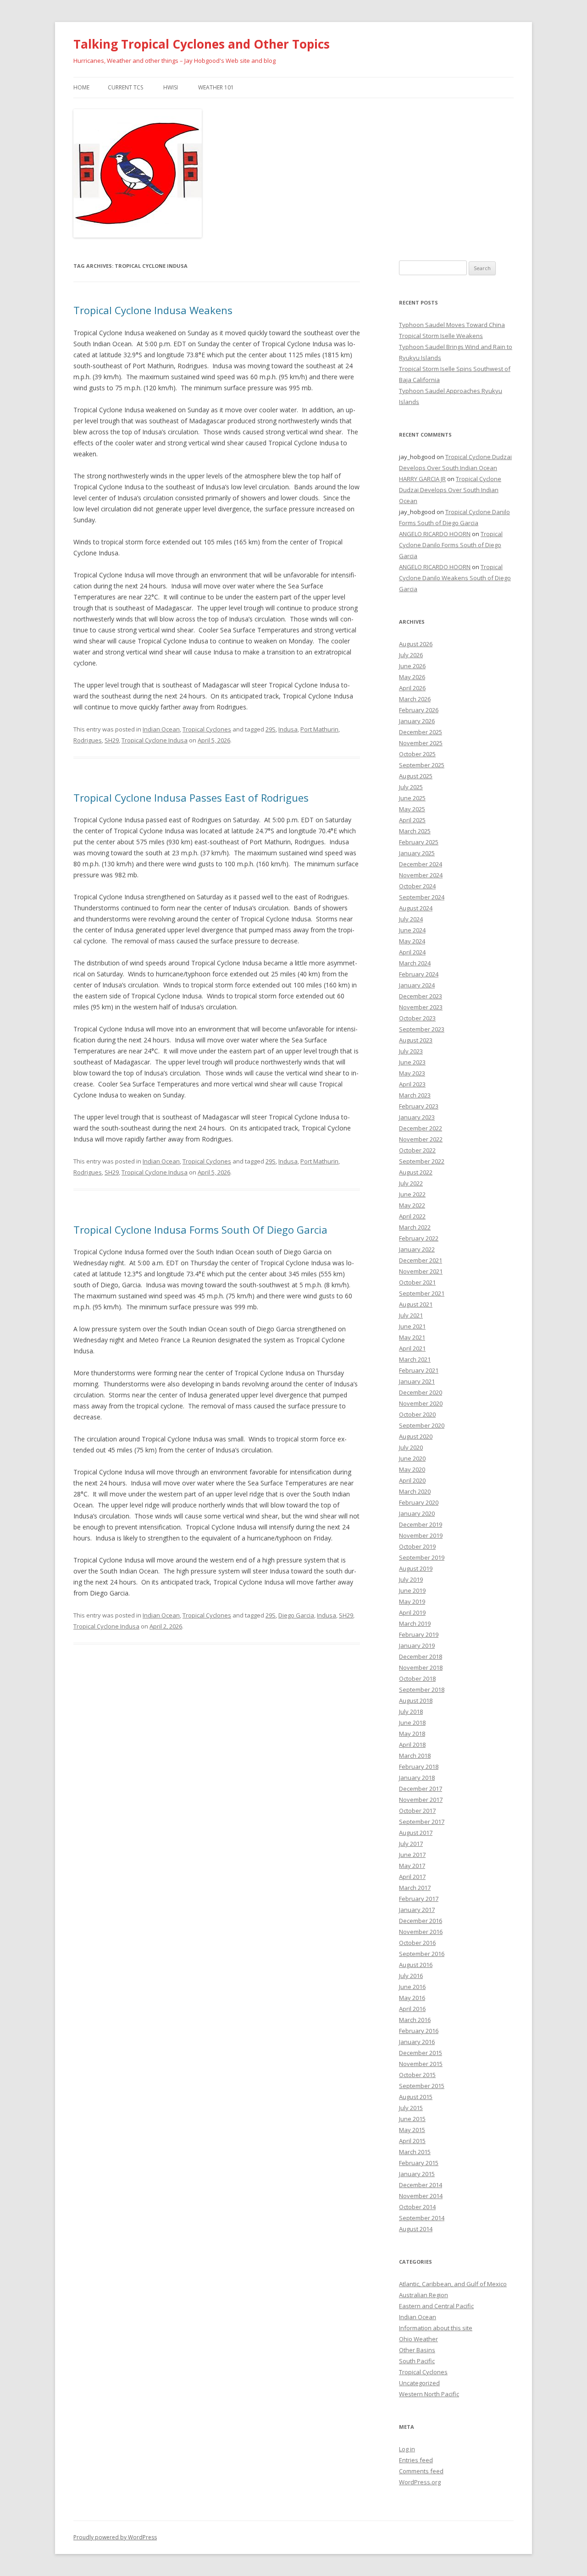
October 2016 (417, 1943)
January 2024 (417, 985)
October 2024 (417, 886)
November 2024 (421, 875)
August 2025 (416, 776)
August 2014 (416, 2229)
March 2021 (415, 1359)
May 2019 (412, 1601)
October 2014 (417, 2207)
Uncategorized (419, 2383)
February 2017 (419, 1899)
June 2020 (412, 1458)
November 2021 (421, 1271)
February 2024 (419, 974)
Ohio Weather (418, 2339)
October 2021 (417, 1282)
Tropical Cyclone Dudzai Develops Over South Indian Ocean (450, 490)
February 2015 (419, 2163)
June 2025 (412, 798)
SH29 (112, 740)
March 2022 (415, 1227)
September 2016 (422, 1954)
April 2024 (412, 952)
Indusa (288, 729)
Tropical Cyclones (207, 729)
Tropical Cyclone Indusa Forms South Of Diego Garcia (200, 1230)
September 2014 (422, 2218)
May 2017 (412, 1866)
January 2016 (417, 2042)
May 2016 (412, 1998)
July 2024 (411, 919)
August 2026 (416, 644)
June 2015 (412, 2119)
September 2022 (422, 1161)
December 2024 (421, 864)
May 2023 (412, 1073)
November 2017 (421, 1800)
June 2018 (412, 1723)
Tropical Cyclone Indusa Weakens (153, 310)
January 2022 (417, 1249)
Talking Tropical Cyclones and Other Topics (202, 44)
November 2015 (421, 2064)
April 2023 (412, 1084)
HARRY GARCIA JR (422, 479)
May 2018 (412, 1734)
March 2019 (415, 1623)
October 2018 (417, 1679)
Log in (407, 2449)
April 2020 (412, 1480)
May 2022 (412, 1205)
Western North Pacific (429, 2394)
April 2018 (412, 1745)
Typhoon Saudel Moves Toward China (452, 325)
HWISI (171, 87)
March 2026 (415, 699)
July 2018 (411, 1712)
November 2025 (421, 743)
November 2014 (421, 2196)
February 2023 (419, 1106)
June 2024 (412, 930)
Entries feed (416, 2460)
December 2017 (421, 1789)
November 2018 (421, 1667)
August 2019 (416, 1568)
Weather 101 (216, 87)
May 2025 (412, 809)
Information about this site (436, 2328)
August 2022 (416, 1172)
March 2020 (415, 1491)
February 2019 (419, 1634)
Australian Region (424, 2295)
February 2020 (419, 1502)
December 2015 (421, 2053)
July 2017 (411, 1844)
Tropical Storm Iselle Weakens (441, 336)
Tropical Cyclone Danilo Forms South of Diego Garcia (451, 545)
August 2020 (416, 1436)
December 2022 (421, 1128)
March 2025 (415, 831)
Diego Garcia (296, 1615)
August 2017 (416, 1833)
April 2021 (412, 1348)
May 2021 (412, 1337)
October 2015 (417, 2075)
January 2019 (417, 1645)
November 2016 (421, 1932)
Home (81, 87)
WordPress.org (420, 2482)
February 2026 (419, 710)
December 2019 (421, 1524)
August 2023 (416, 1040)
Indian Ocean (161, 729)
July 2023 (411, 1051)
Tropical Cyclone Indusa (155, 740)
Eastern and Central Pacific (436, 2306)
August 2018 (416, 1701)
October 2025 (417, 754)
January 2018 (417, 1778)
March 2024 (415, 963)
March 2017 (415, 1888)
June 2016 (412, 1987)
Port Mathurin (319, 729)
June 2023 (412, 1062)
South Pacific (417, 2361)
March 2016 (415, 2020)
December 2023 (421, 996)
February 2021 (419, 1370)
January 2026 (417, 721)
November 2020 (421, 1403)
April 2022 (412, 1216)
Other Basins (417, 2350)
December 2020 (421, 1392)
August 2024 (416, 908)
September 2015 (422, 2086)
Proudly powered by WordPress (115, 2537)
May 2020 (412, 1469)
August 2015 (416, 2097)
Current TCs (125, 87)
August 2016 (416, 1965)
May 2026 (412, 677)
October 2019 (417, 1546)
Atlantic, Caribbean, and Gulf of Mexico (453, 2284)
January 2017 (417, 1910)
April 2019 (412, 1612)
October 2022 (417, 1150)
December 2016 (421, 1921)
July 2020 (411, 1447)
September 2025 (422, 765)
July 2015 (411, 2108)
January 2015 (417, 2174)
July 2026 (411, 655)
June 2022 (412, 1194)
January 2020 (417, 1513)
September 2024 (422, 897)
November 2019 (421, 1535)
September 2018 (422, 1690)
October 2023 (417, 1018)
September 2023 (422, 1029)
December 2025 (421, 732)
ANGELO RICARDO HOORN (435, 534)
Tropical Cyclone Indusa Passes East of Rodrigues (191, 798)
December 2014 (421, 2185)
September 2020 (422, 1425)
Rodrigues (88, 740)
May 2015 (412, 2130)
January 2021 (417, 1381)
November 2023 (421, 1007)
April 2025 (412, 820)
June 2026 (412, 666)
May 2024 (412, 941)
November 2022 (421, 1139)
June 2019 (412, 1590)
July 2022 (411, 1183)
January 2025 (417, 853)
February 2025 (419, 842)
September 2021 (422, 1293)
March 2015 (415, 2152)
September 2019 (422, 1557)
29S (271, 729)
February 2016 (419, 2031)
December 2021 (421, 1260)
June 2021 (412, 1326)
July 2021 (411, 1315)
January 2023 (417, 1117)
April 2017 (412, 1877)
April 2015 (412, 2141)
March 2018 (415, 1756)
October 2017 (417, 1811)
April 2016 (412, 2009)
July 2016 (411, 1976)
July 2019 (411, 1579)
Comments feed (421, 2471)
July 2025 (411, 787)
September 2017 (422, 1822)
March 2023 (415, 1095)
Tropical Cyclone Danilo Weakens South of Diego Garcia (455, 578)
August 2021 (416, 1304)
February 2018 (419, 1767)
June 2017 (412, 1855)
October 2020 (417, 1414)
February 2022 (419, 1238)
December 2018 (421, 1656)
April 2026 (412, 688)
